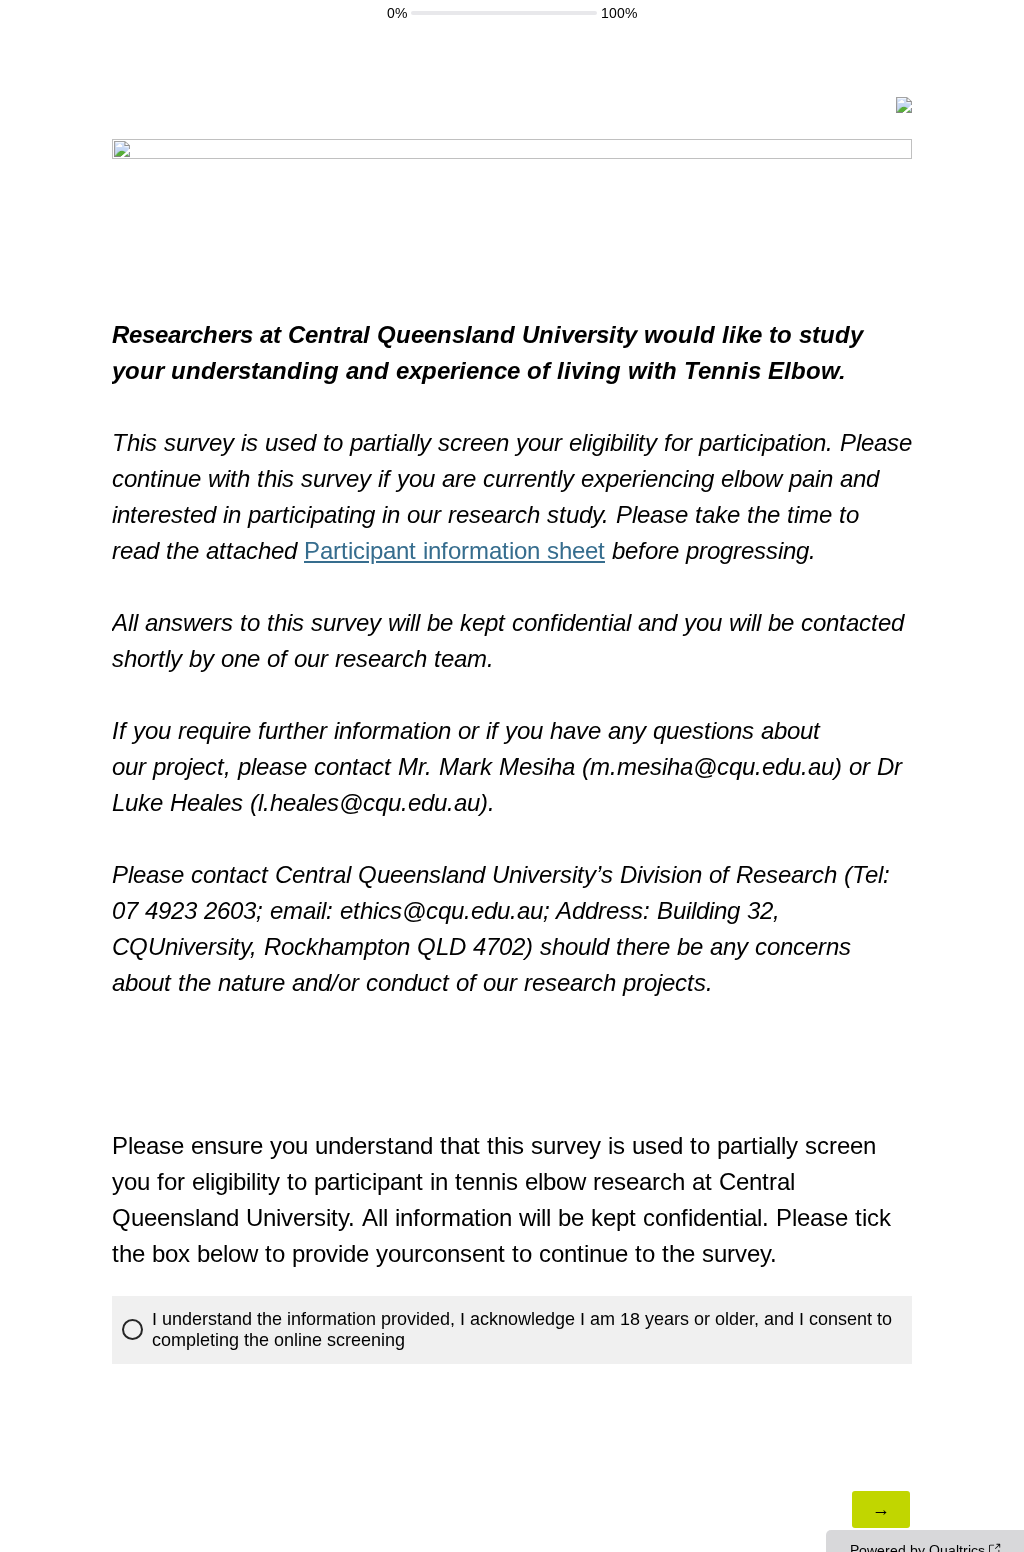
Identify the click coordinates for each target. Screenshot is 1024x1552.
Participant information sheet (454, 550)
